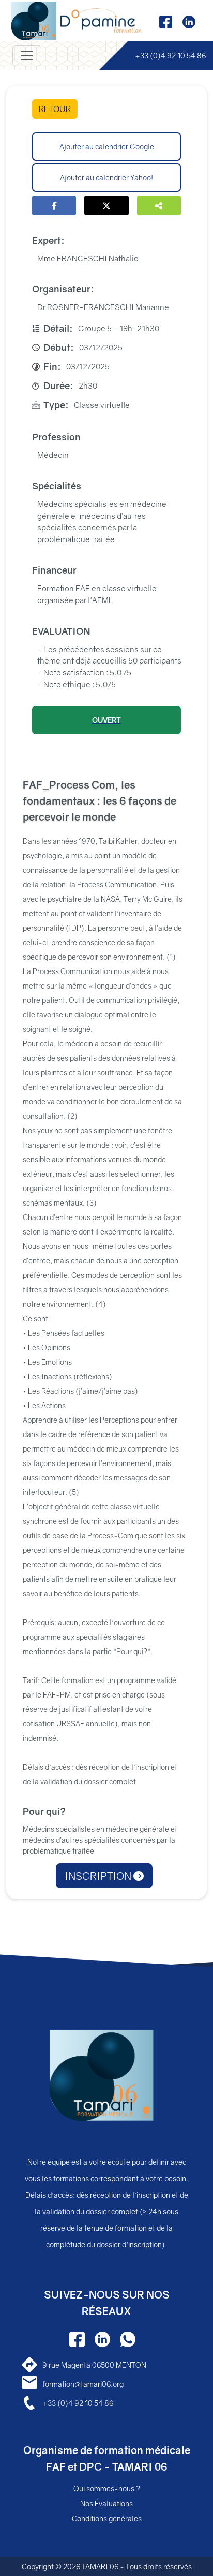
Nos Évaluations (106, 2503)
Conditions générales (107, 2518)
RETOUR (55, 109)
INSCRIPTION (99, 1876)
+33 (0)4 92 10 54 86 (170, 56)
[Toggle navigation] (27, 56)
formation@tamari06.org (83, 2384)
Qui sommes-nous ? (107, 2488)
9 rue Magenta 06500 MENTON (94, 2365)
